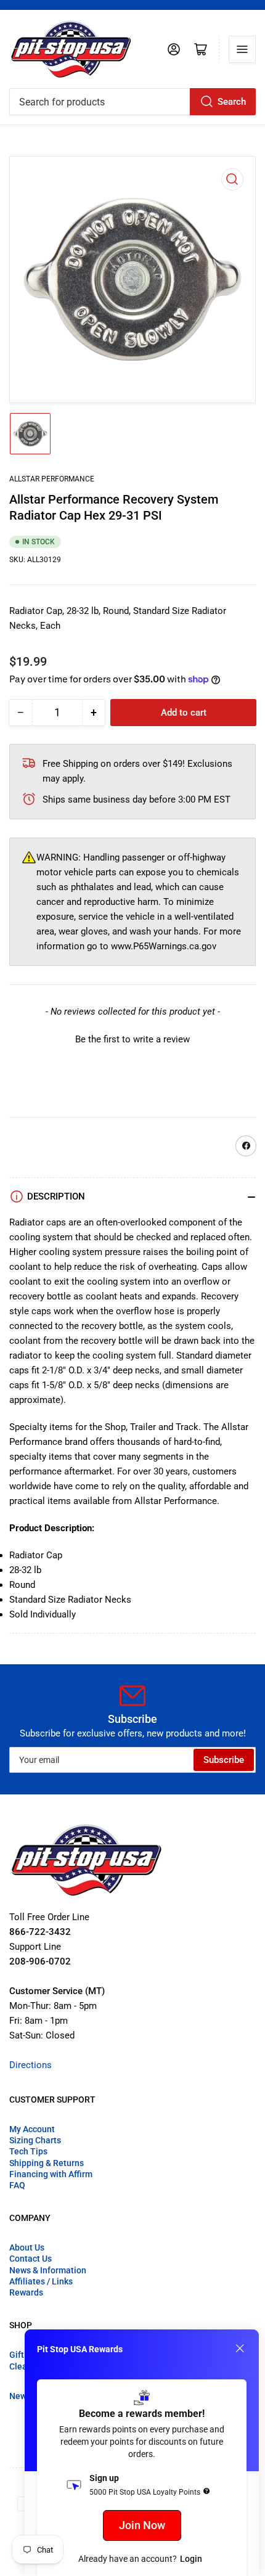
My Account (32, 2129)
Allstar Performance (52, 479)
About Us (27, 2247)
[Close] (240, 2349)
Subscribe (224, 1760)
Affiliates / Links (41, 2281)
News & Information (48, 2270)
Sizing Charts (35, 2140)
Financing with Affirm (51, 2174)
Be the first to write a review (132, 1039)
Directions (31, 2065)
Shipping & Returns (47, 2163)
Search (232, 102)
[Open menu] (242, 49)
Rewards (26, 2292)
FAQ (17, 2185)
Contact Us (31, 2259)
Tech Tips (28, 2151)
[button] (132, 1038)
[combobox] (132, 102)
